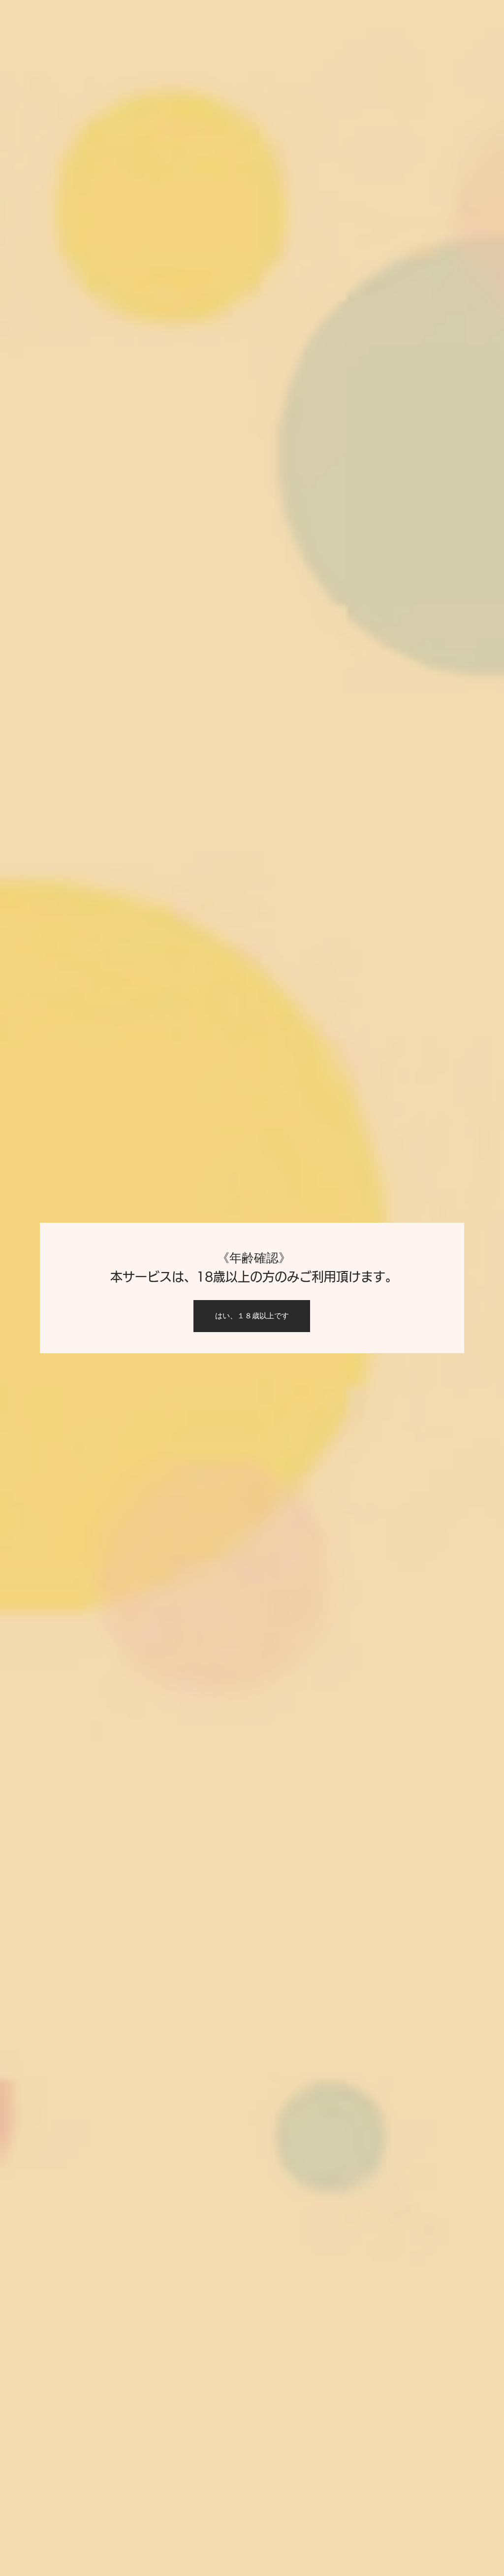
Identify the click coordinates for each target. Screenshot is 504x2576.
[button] (252, 1316)
